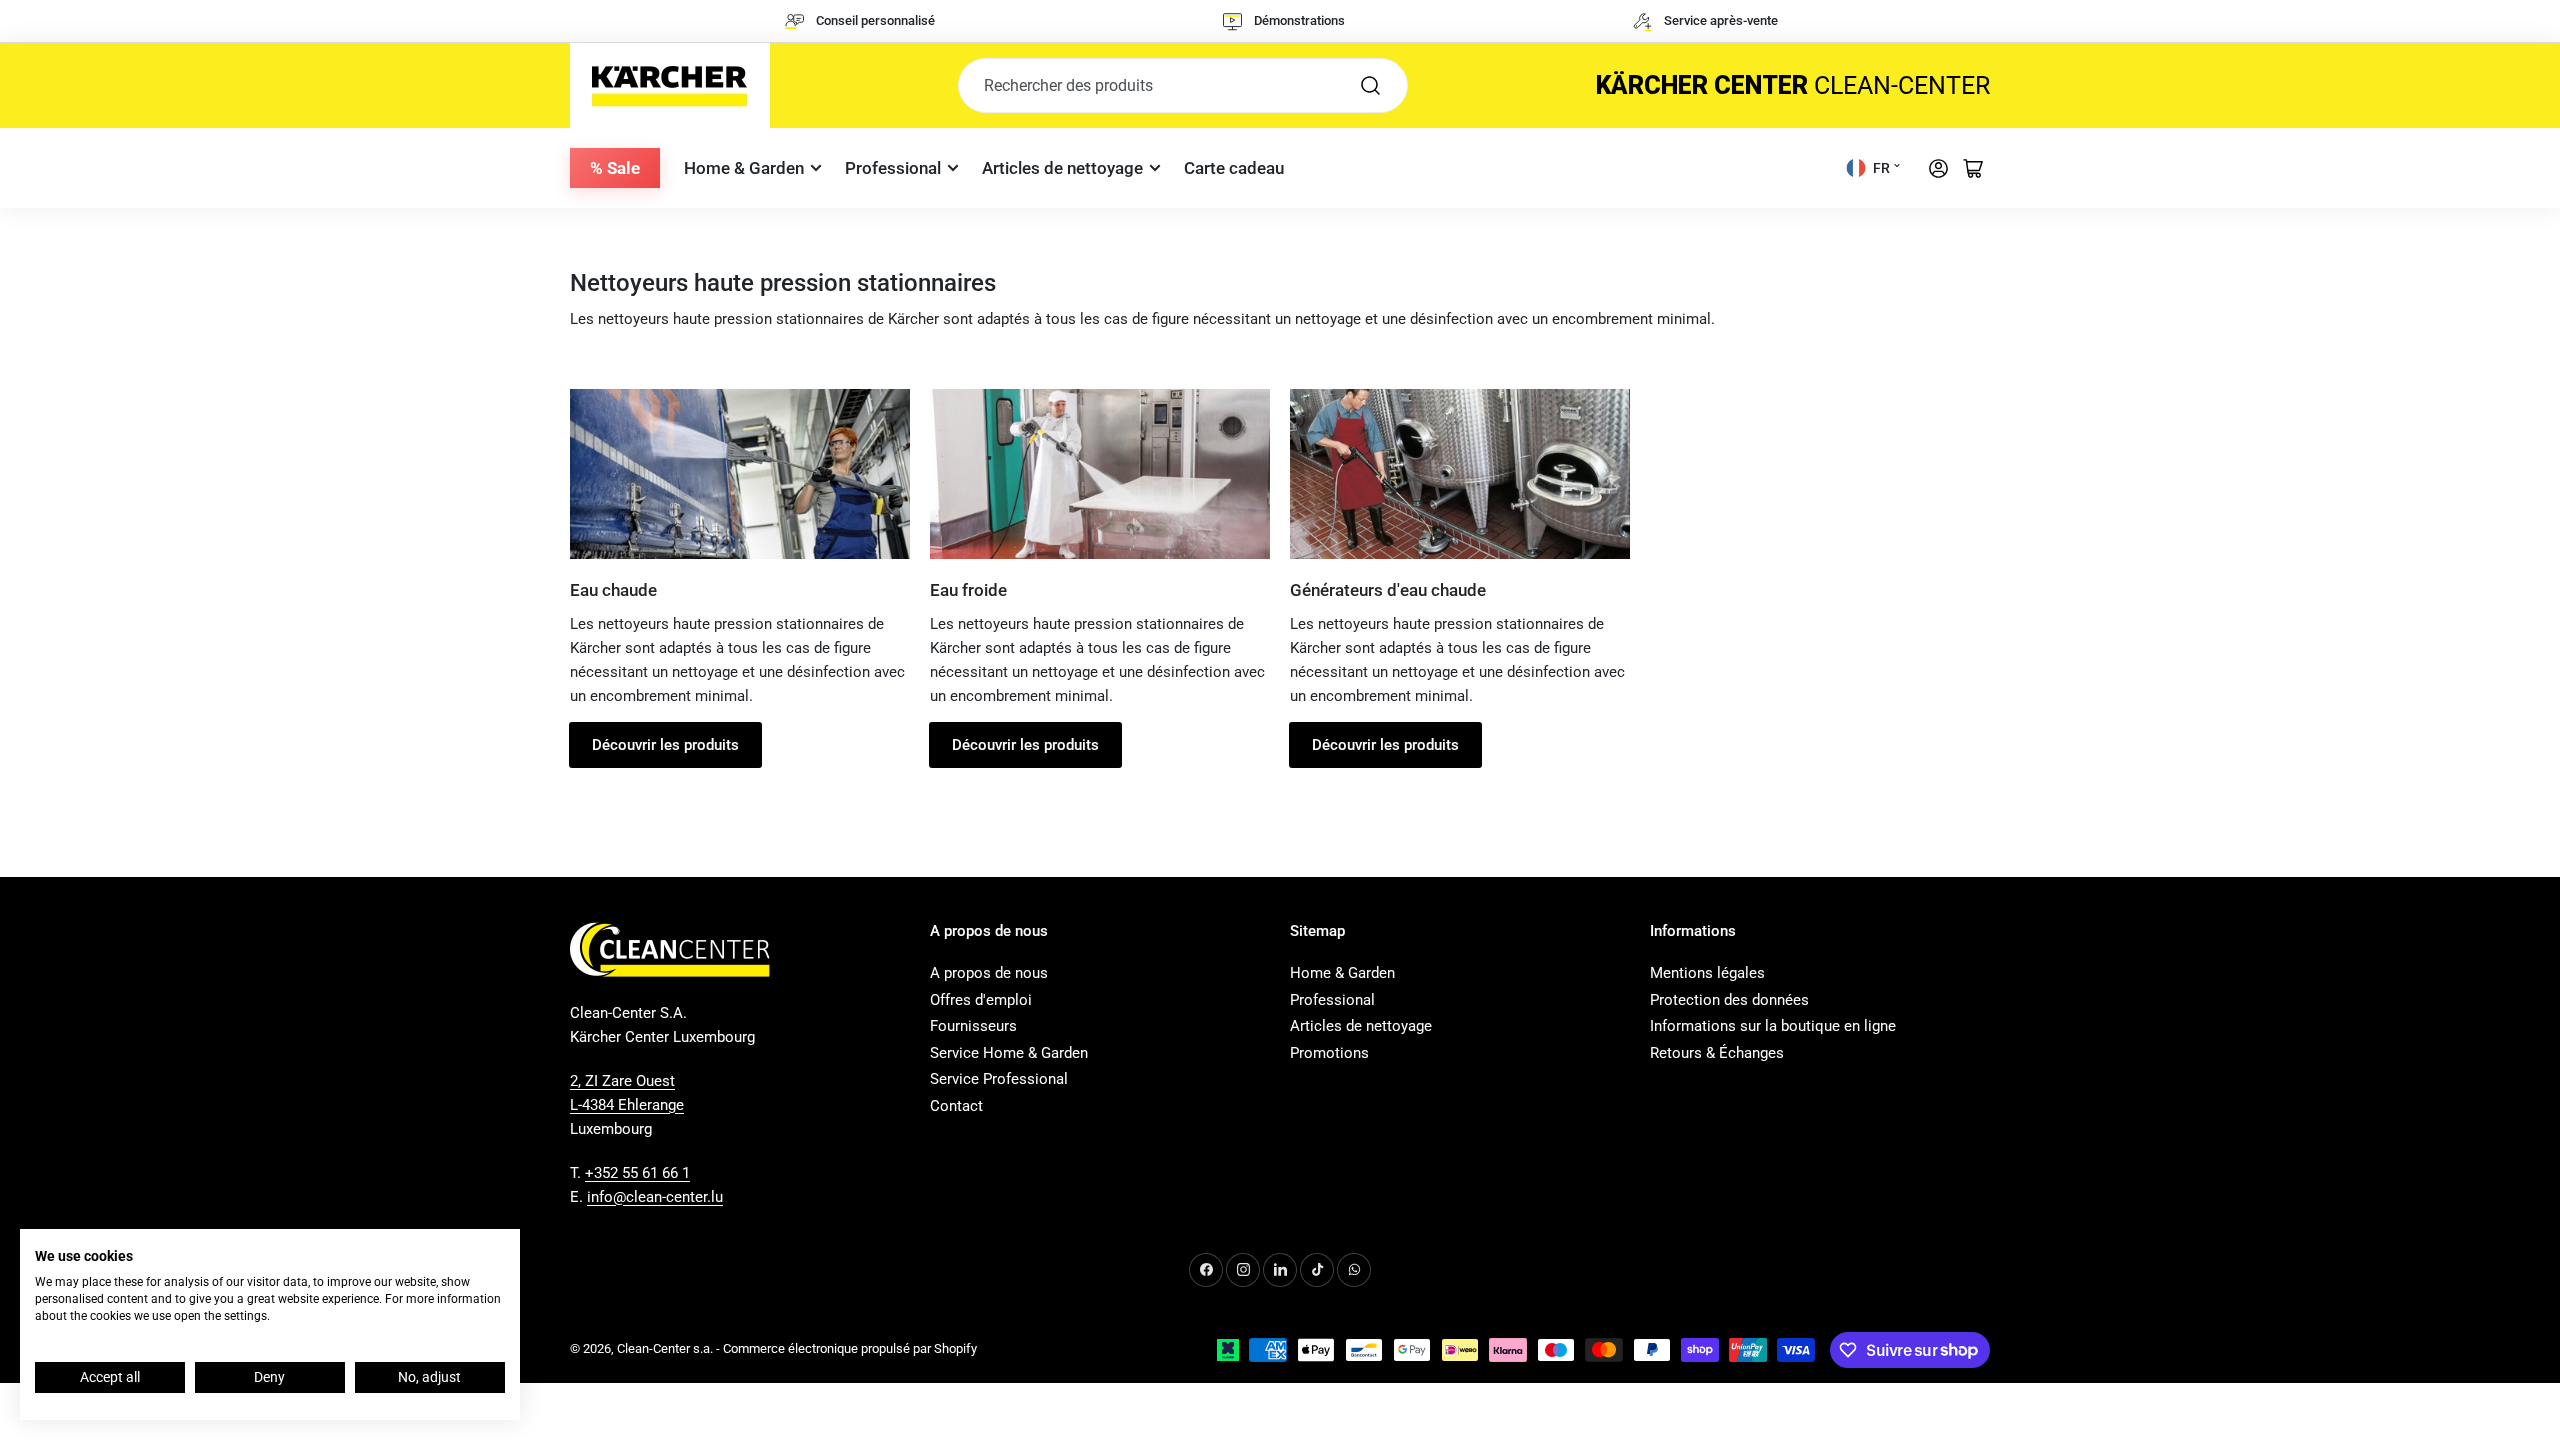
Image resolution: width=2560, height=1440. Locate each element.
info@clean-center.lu (655, 1197)
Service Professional (999, 1079)
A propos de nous (989, 973)
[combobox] (1183, 85)
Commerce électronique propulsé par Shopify (850, 1348)
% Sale (615, 168)
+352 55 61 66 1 (637, 1173)
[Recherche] (1371, 85)
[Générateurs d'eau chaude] (1460, 474)
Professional (893, 168)
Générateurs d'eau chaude (1388, 590)
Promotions (1329, 1053)
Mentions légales (1707, 973)
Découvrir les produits (665, 745)
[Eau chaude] (740, 474)
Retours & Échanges (1717, 1053)
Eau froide (968, 590)
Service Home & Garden (1009, 1053)
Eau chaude (613, 590)
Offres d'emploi (981, 1000)
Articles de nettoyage (1062, 168)
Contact (956, 1106)
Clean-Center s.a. (665, 1348)
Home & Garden (744, 168)
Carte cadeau (1234, 168)
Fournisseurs (973, 1026)
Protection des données (1729, 1000)
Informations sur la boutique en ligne (1773, 1026)
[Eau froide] (1100, 474)
